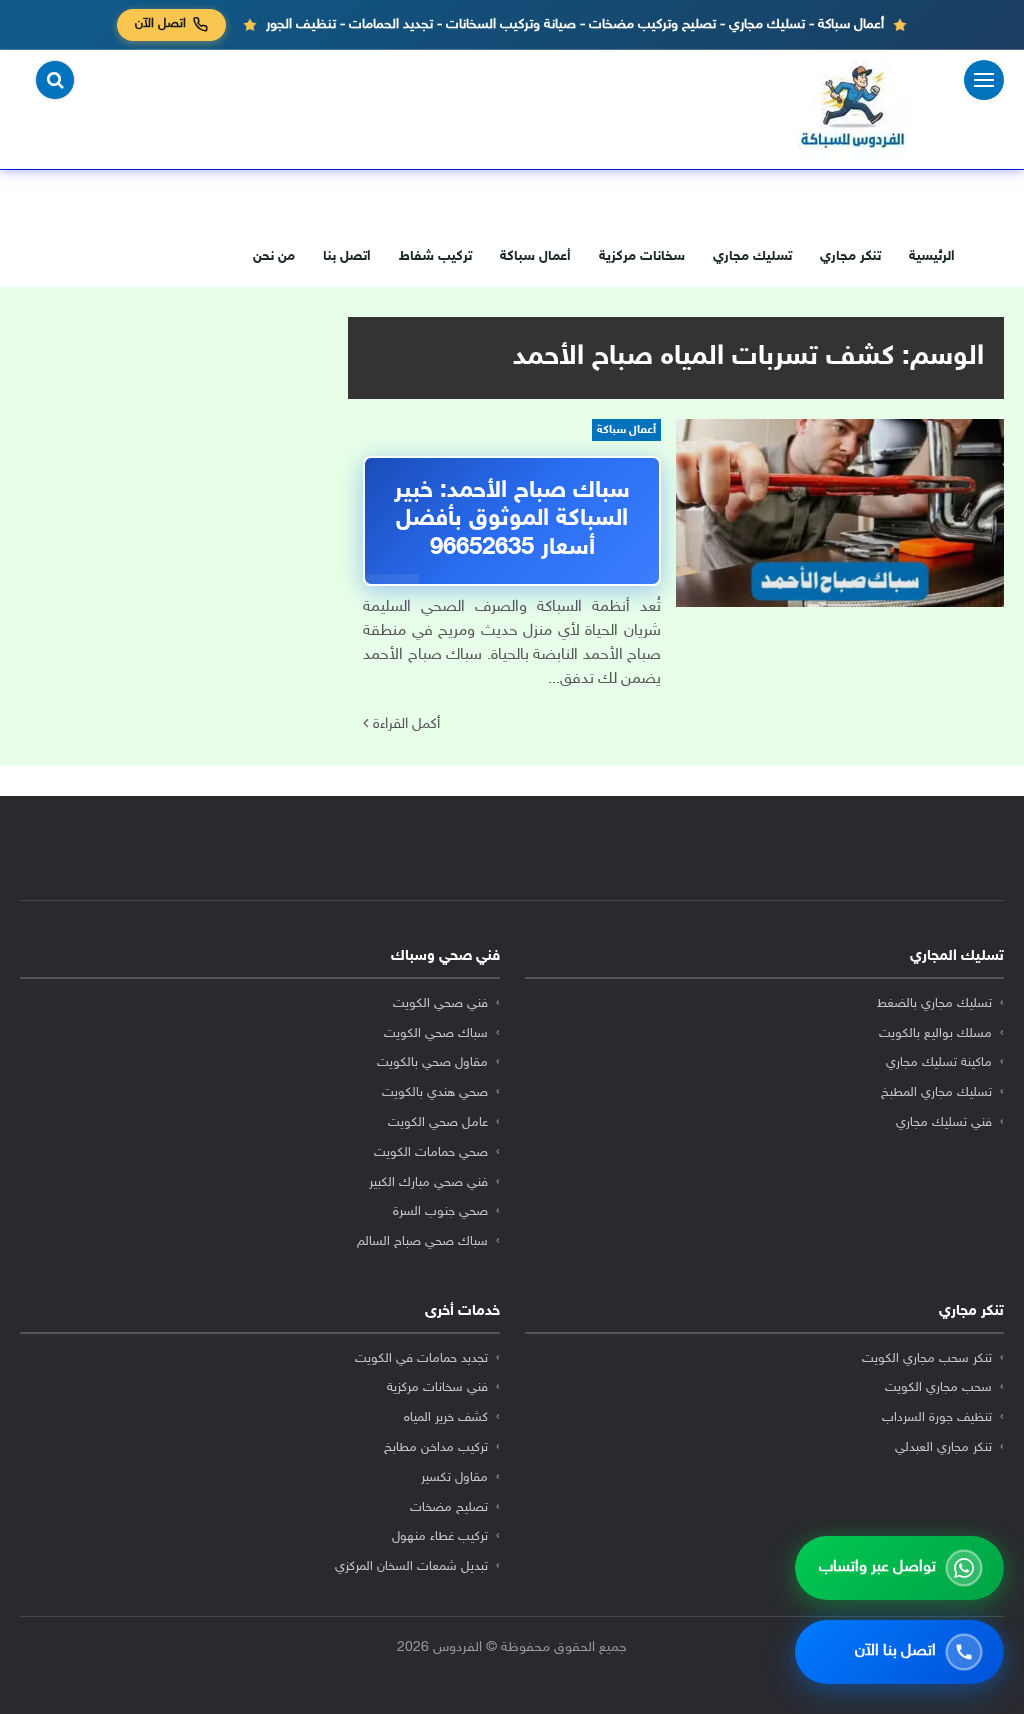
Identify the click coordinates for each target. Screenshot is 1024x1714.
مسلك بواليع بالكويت (935, 1034)
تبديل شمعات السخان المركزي (411, 1567)
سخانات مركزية (642, 256)
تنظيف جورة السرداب (937, 1418)
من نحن (274, 256)
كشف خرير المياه (446, 1418)
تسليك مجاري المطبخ (936, 1093)
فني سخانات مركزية (437, 1388)
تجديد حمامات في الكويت (421, 1359)
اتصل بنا (347, 256)
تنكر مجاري (850, 256)
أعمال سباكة (535, 256)
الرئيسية (932, 256)
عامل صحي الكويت (438, 1123)
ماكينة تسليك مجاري (939, 1063)
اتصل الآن (160, 24)
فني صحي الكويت (440, 1004)
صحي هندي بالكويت (435, 1093)
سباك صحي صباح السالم (422, 1242)
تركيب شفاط (435, 256)
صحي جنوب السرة (440, 1212)
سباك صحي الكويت (436, 1034)
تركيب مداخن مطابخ (436, 1448)
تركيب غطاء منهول (440, 1537)
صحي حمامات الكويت (431, 1153)
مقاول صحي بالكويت (432, 1063)
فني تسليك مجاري (944, 1123)
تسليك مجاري (752, 256)
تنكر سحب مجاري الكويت (927, 1359)
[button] (55, 80)
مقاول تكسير (454, 1478)
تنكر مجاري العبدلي (943, 1448)
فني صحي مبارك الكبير (428, 1183)
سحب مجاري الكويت (938, 1388)
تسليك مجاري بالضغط (934, 1004)
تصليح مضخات (449, 1508)
